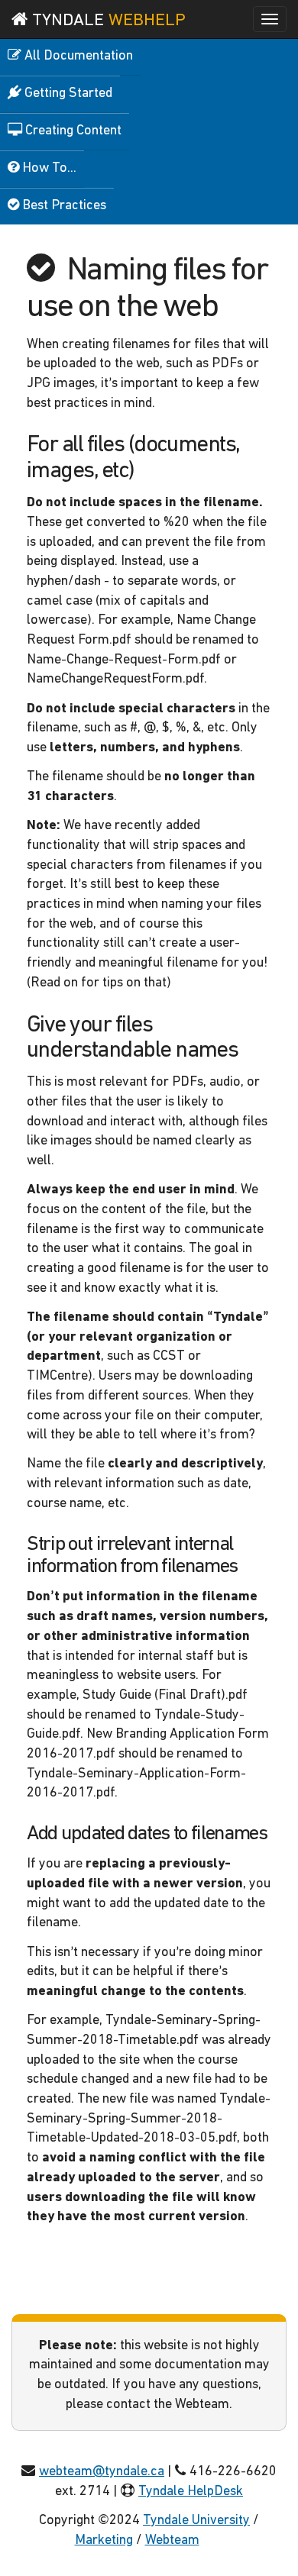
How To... (48, 169)
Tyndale (107, 21)
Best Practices (63, 206)
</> (213, 2541)
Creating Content (72, 131)
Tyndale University (196, 2521)
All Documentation (77, 56)
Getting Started (67, 94)
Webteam (172, 2541)
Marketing (104, 2541)
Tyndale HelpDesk (191, 2492)
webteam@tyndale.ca (102, 2472)
